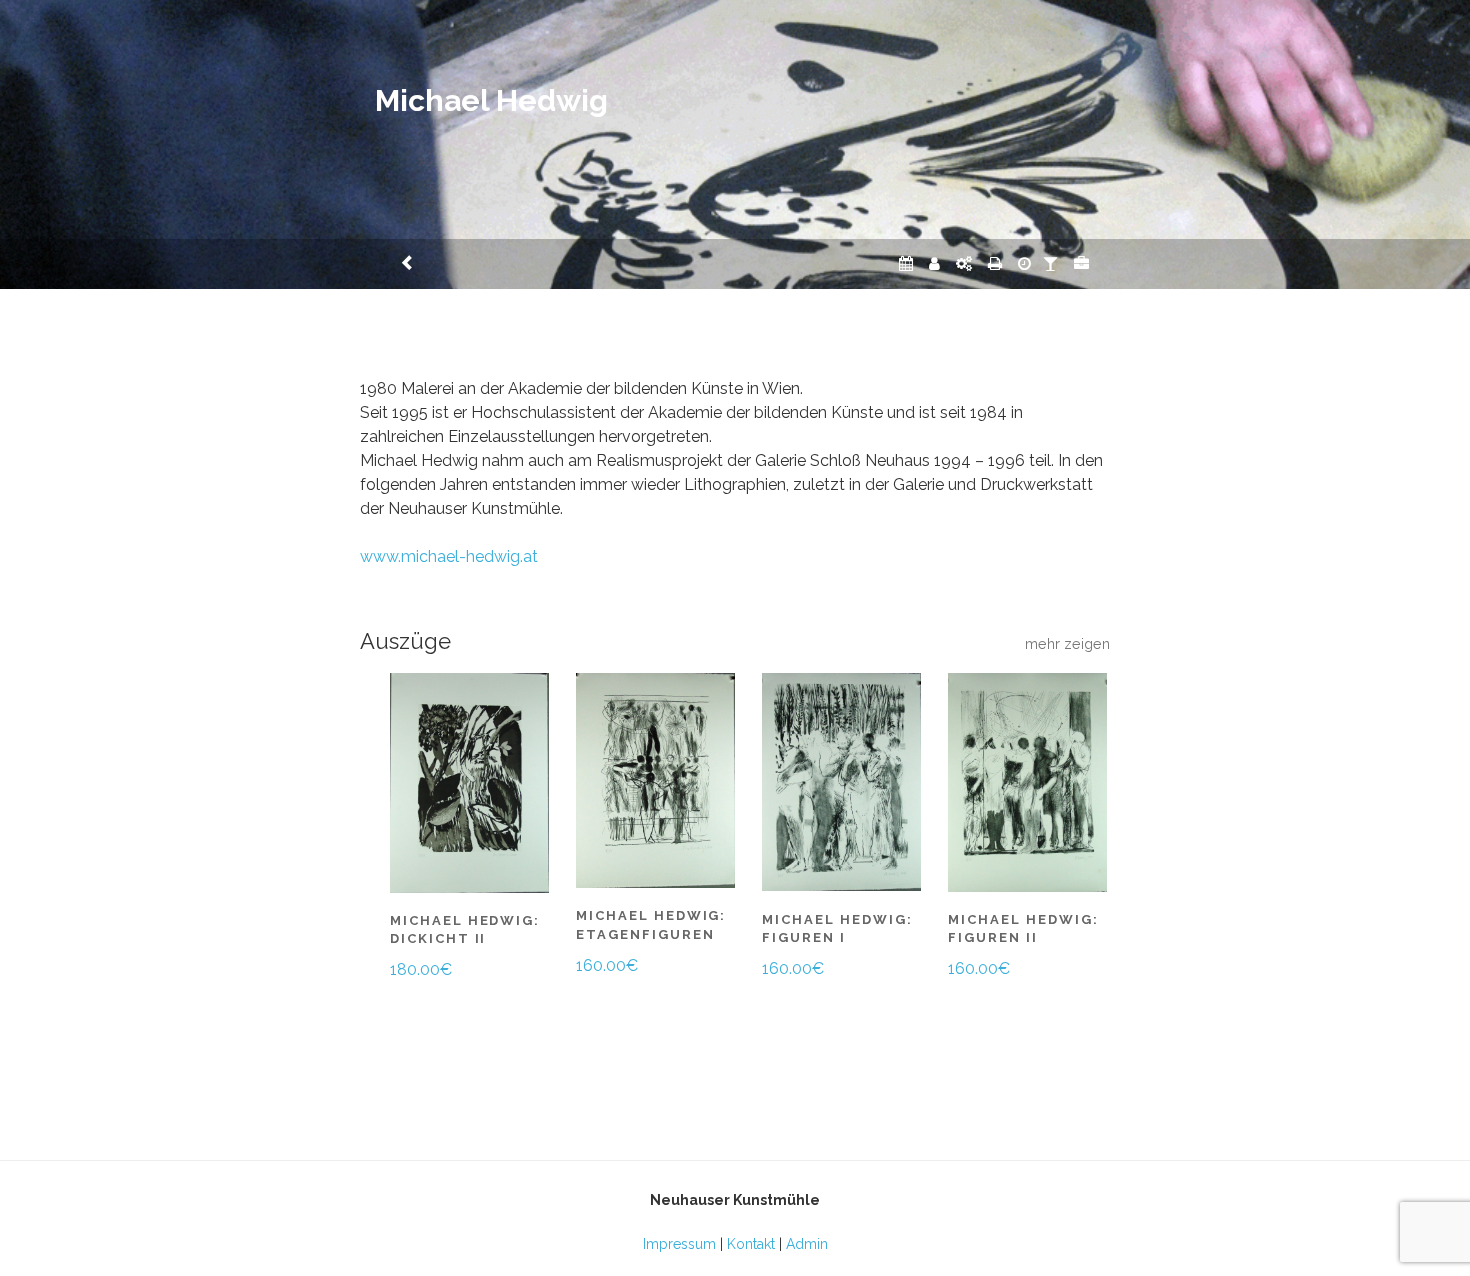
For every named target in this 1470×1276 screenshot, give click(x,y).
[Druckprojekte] (995, 263)
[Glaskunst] (1050, 263)
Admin (807, 1244)
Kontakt (751, 1244)
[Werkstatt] (964, 263)
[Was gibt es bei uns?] (1081, 263)
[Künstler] (934, 263)
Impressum (679, 1244)
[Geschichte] (1024, 263)
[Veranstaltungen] (906, 263)
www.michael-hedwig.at (449, 556)
